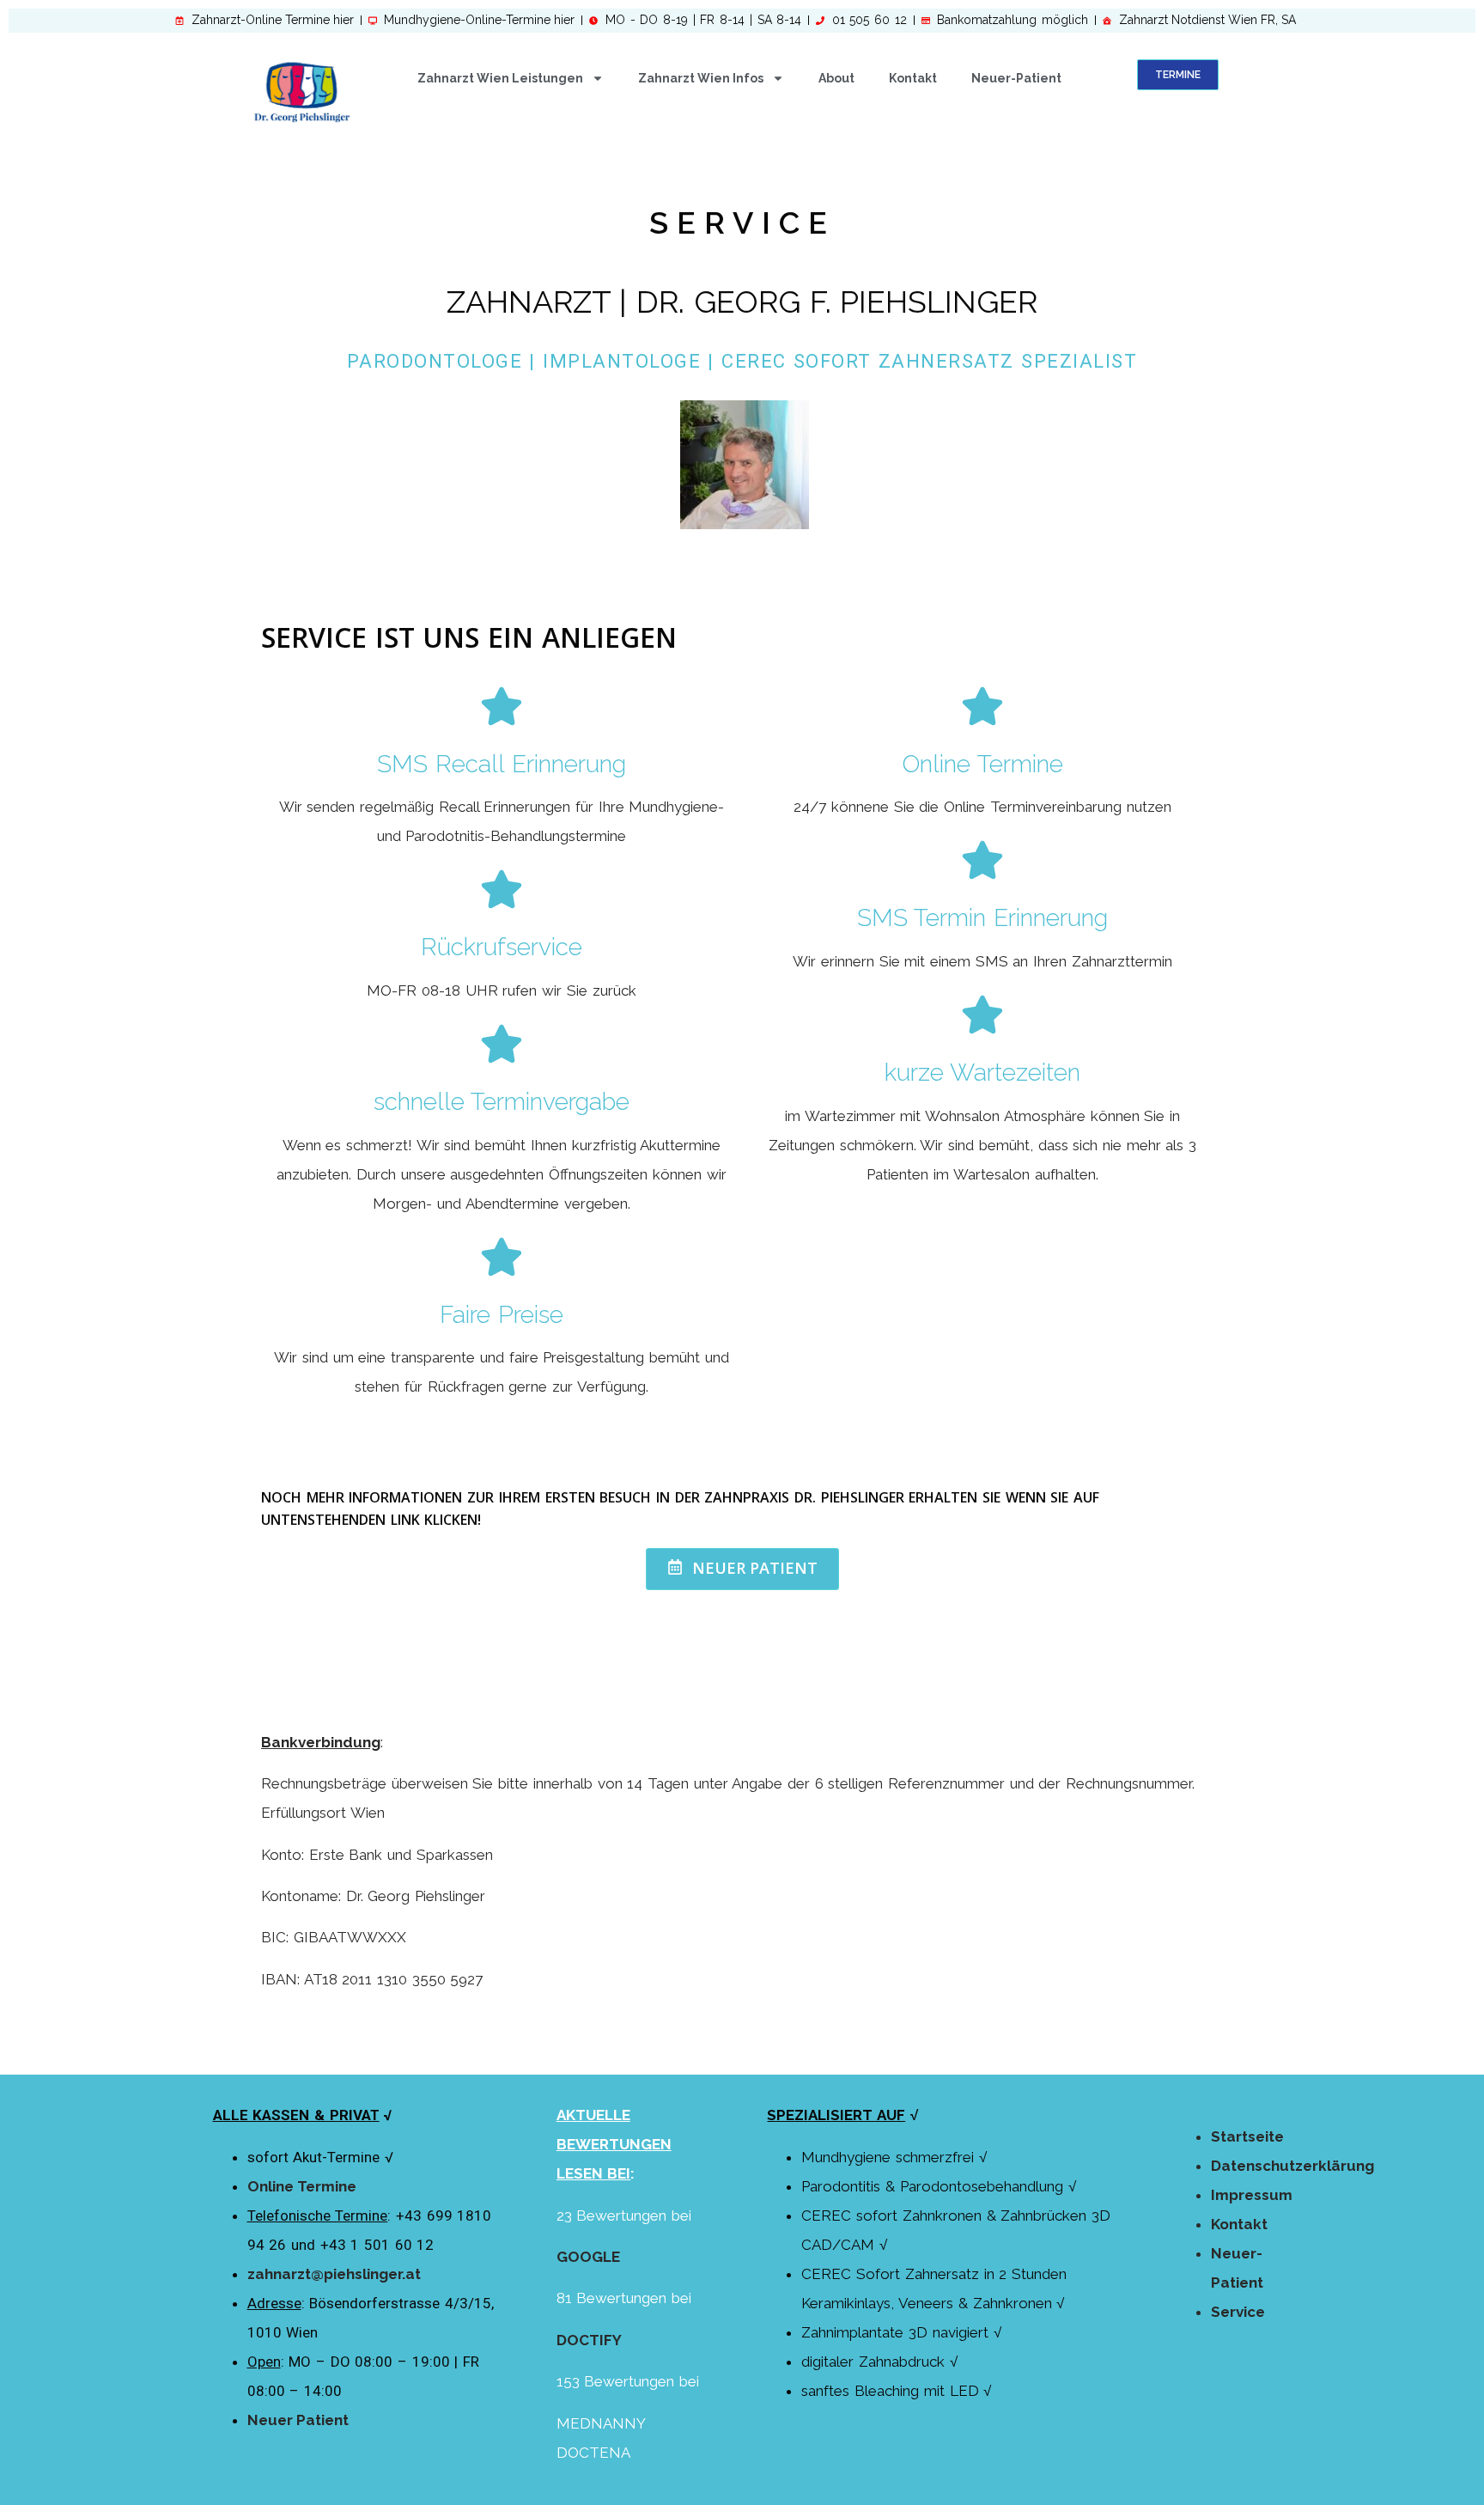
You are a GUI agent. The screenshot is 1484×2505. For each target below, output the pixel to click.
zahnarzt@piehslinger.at (334, 2274)
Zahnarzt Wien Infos (701, 78)
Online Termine (302, 2186)
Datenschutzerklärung (1292, 2166)
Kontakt (913, 78)
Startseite (1247, 2136)
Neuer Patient (298, 2420)
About (836, 78)
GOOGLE (588, 2257)
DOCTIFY (589, 2340)
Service (1238, 2312)
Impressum (1252, 2195)
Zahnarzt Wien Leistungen (500, 78)
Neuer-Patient (1016, 78)
